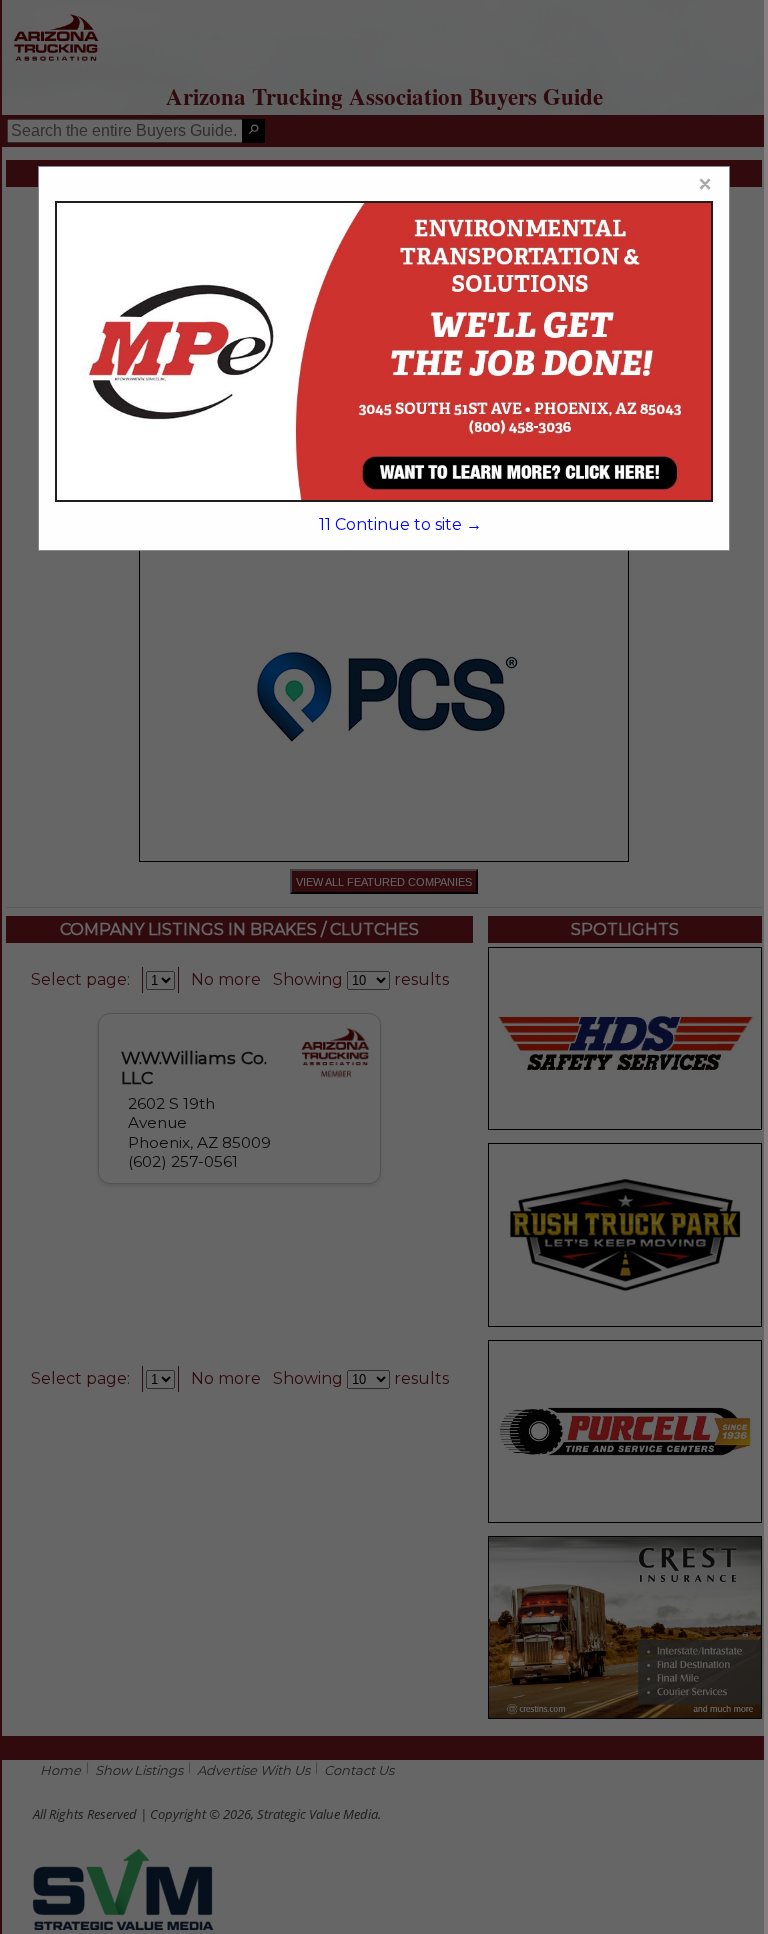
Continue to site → (400, 524)
